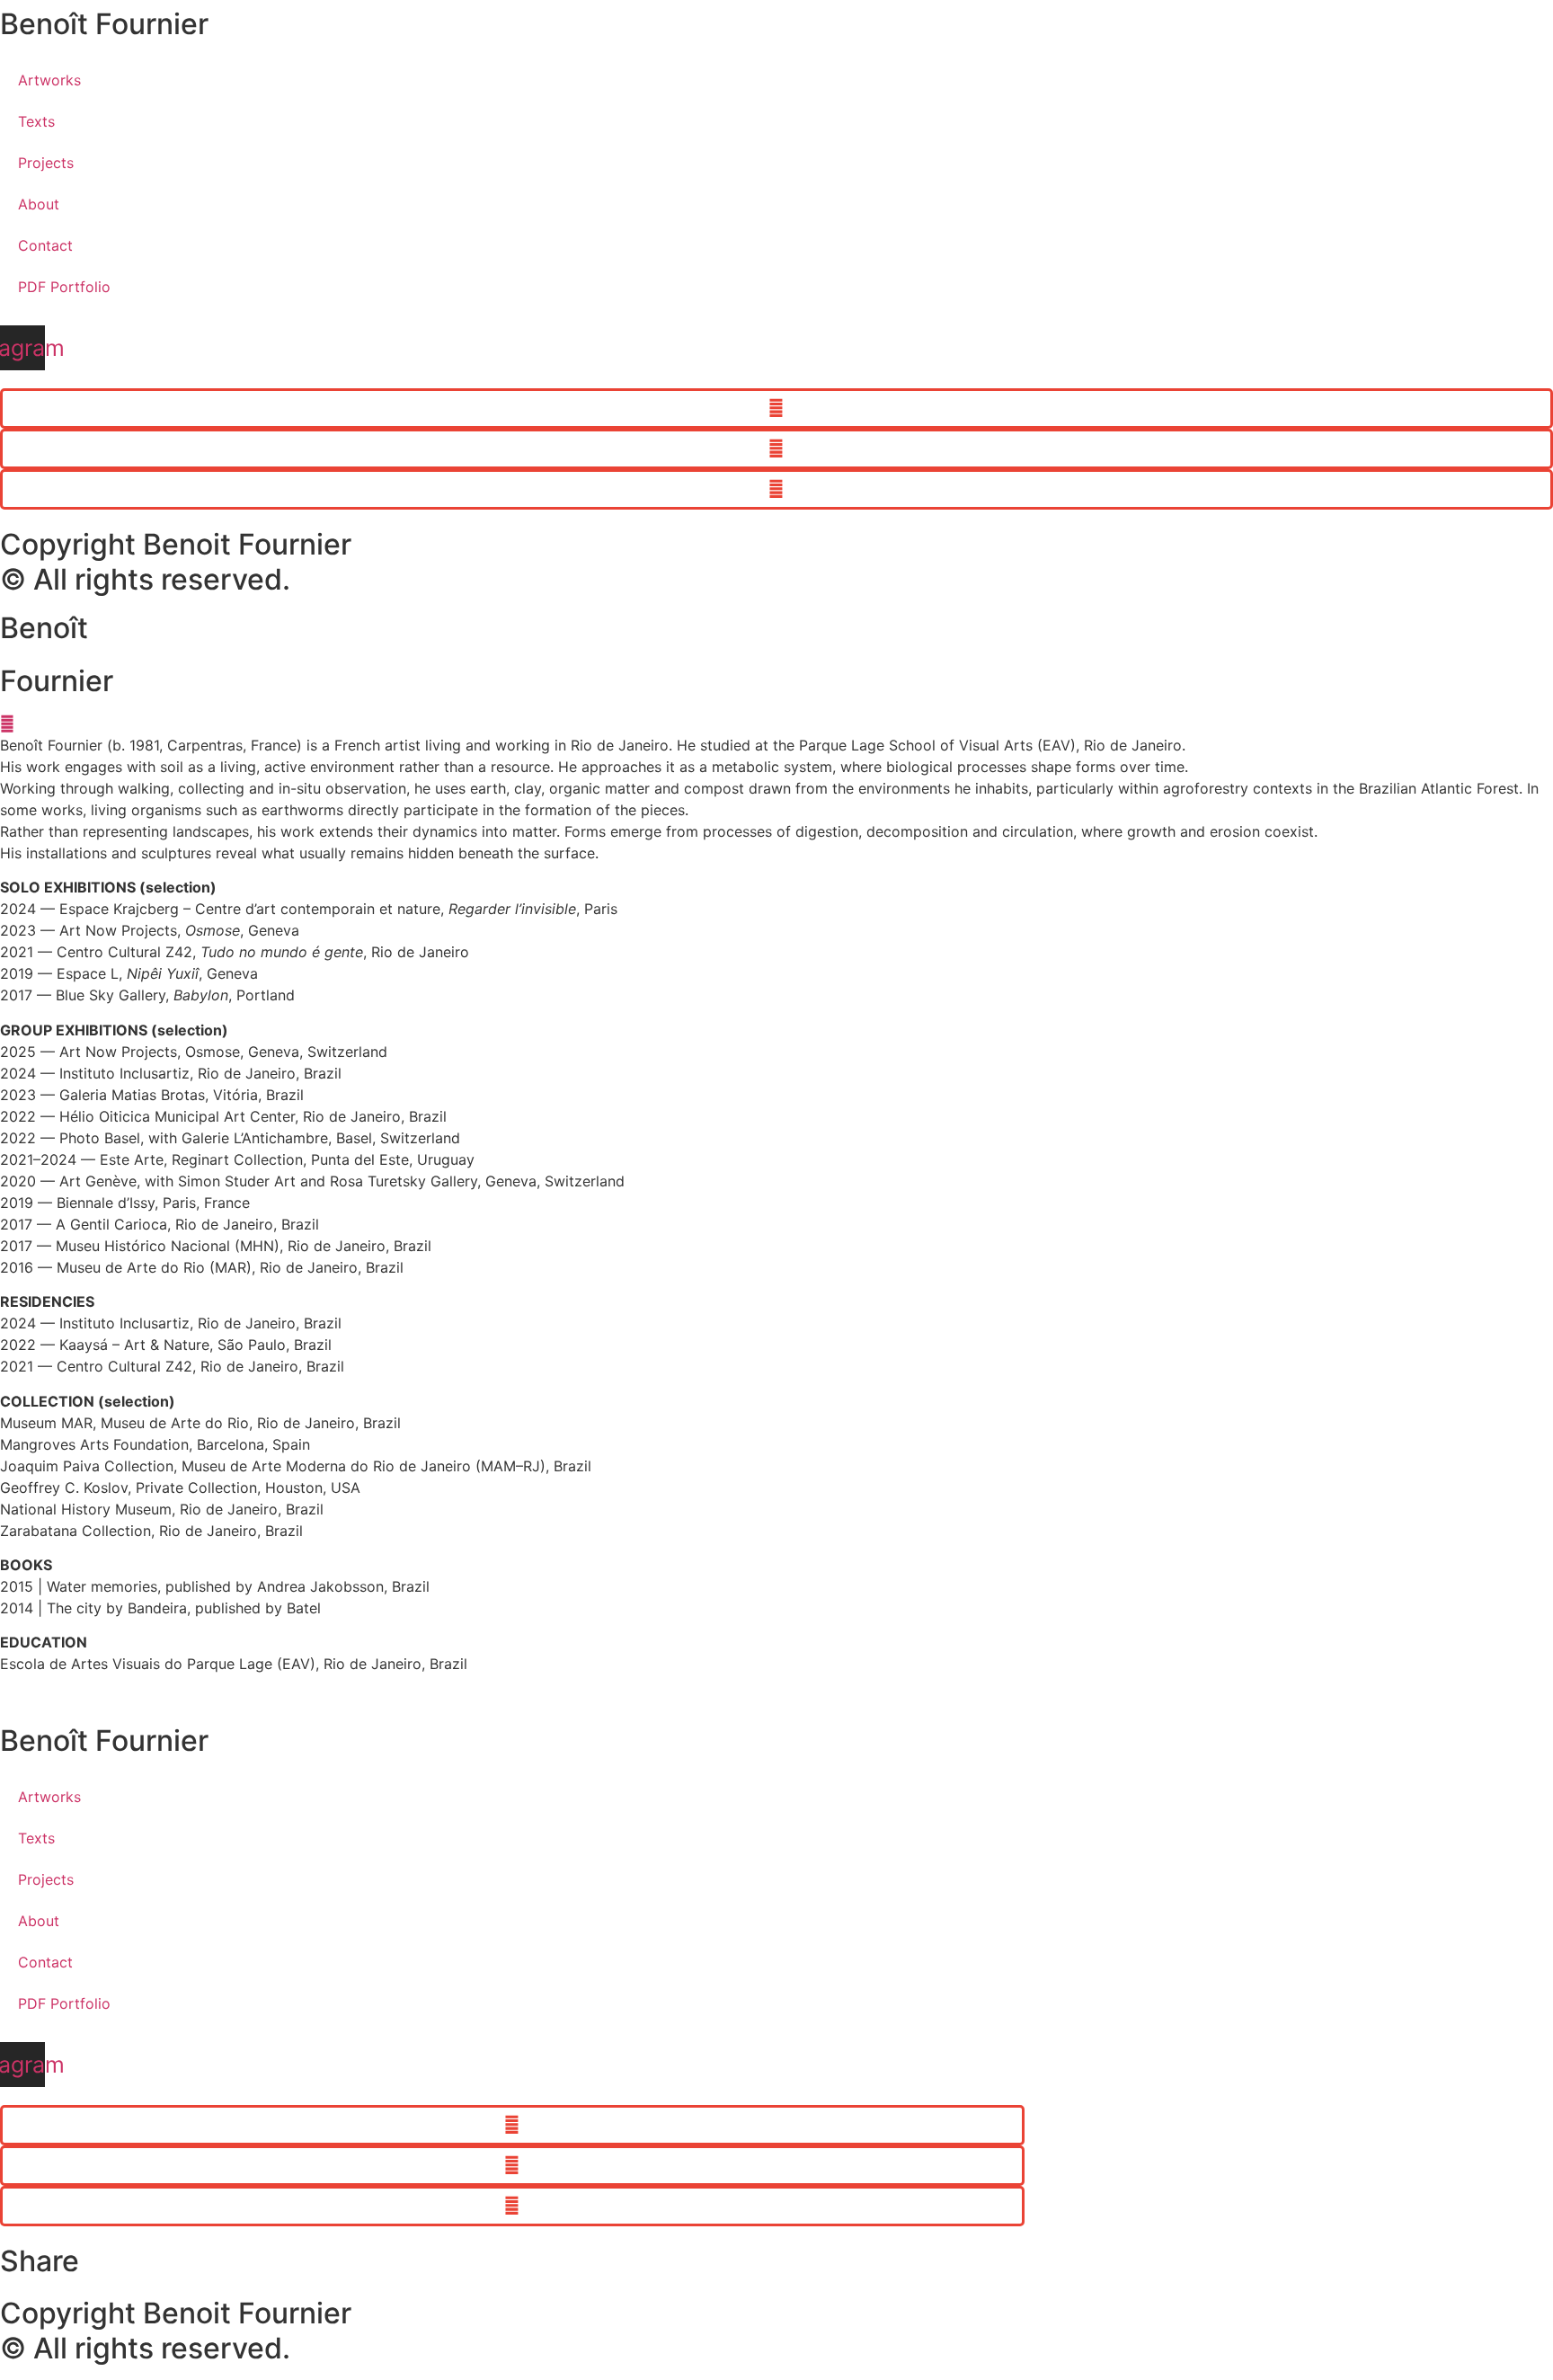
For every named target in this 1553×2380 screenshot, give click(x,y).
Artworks (49, 80)
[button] (776, 409)
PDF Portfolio (64, 287)
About (39, 204)
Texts (36, 121)
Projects (46, 163)
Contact (45, 245)
